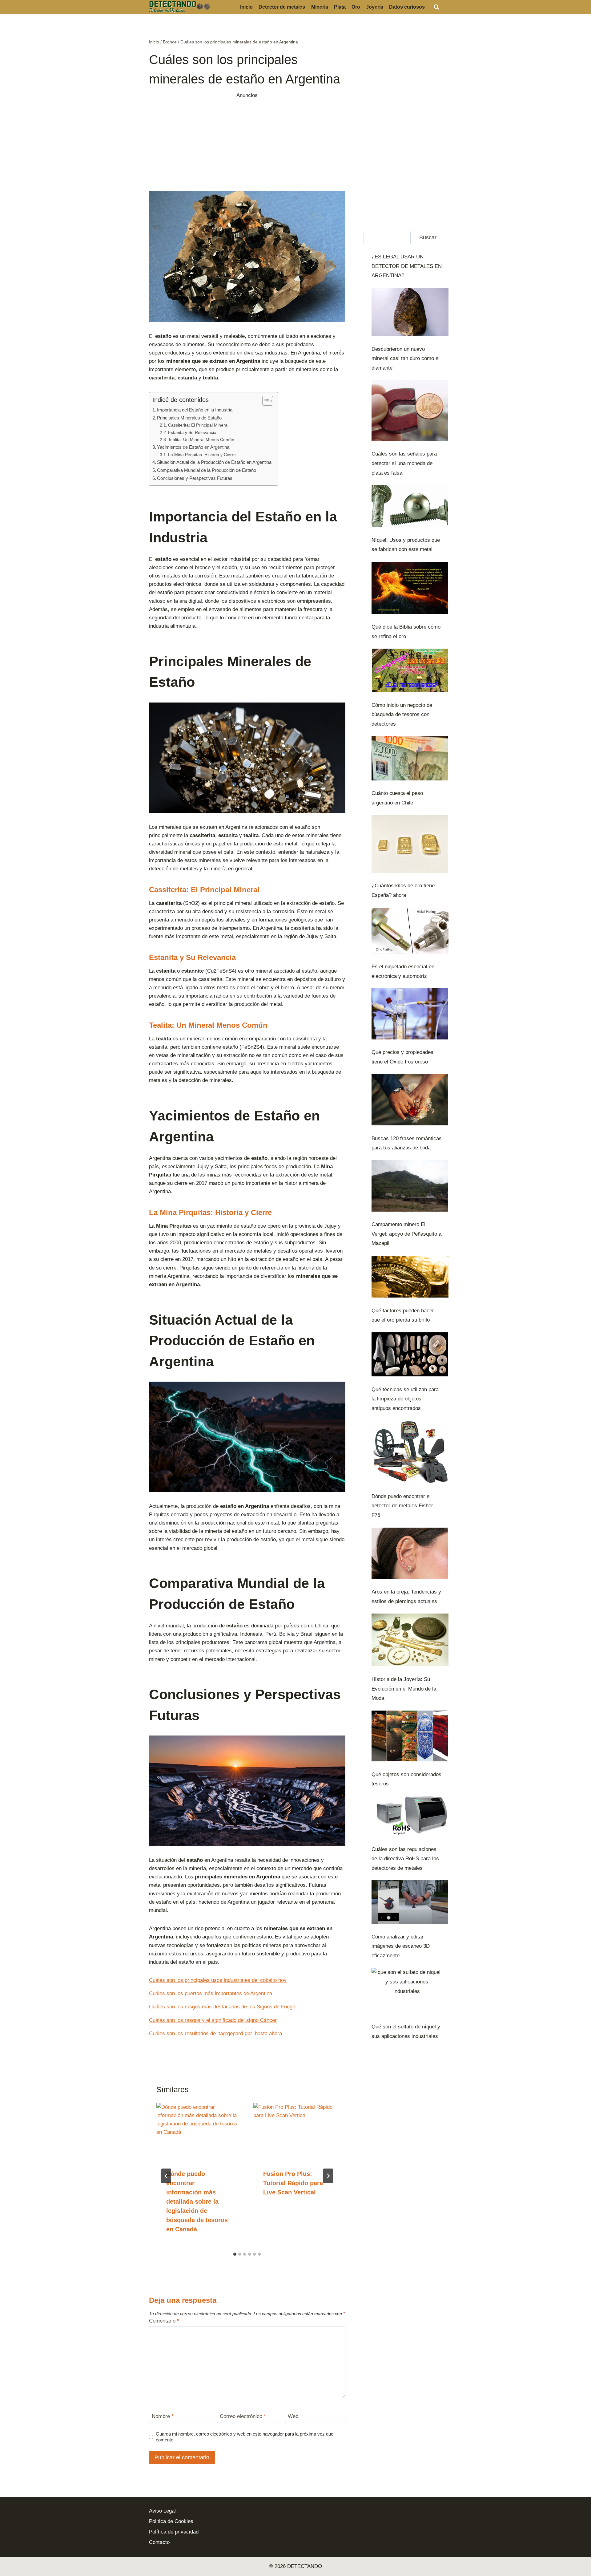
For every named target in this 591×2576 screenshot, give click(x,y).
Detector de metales (282, 7)
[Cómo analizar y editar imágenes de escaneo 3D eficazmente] (410, 1902)
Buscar (428, 237)
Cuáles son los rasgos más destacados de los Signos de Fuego (222, 2007)
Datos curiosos (407, 7)
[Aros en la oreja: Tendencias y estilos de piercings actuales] (410, 1553)
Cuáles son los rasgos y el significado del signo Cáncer (213, 2020)
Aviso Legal (162, 2511)
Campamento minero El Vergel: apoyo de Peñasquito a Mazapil (406, 1234)
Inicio (246, 7)
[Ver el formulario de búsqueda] (436, 7)
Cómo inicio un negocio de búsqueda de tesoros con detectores (402, 715)
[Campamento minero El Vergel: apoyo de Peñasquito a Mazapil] (410, 1186)
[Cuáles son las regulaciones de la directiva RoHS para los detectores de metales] (410, 1816)
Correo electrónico (243, 2416)
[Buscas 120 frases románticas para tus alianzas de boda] (410, 1100)
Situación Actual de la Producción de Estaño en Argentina (214, 462)
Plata (340, 7)
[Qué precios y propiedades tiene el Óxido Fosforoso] (410, 1014)
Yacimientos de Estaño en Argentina (193, 447)
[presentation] (199, 2131)
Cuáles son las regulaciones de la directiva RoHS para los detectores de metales (405, 1859)
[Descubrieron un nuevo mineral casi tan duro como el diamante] (410, 312)
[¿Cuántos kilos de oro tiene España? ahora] (410, 844)
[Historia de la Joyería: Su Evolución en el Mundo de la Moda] (410, 1640)
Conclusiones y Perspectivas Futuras (195, 478)
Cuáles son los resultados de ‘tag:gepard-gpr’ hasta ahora (215, 2033)
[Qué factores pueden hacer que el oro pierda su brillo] (410, 1277)
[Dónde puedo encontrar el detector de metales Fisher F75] (410, 1452)
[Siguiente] (328, 2176)
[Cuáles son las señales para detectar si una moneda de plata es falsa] (410, 410)
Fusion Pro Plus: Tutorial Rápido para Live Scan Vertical (293, 2183)
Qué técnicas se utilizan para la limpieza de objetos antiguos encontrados (405, 1399)
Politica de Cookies (171, 2521)
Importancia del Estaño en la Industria (195, 410)
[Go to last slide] (166, 2176)
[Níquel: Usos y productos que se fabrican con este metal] (410, 506)
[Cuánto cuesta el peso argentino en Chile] (410, 758)
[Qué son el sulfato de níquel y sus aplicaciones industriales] (407, 1992)
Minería (320, 7)
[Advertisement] (247, 143)
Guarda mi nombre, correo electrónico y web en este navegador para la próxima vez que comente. (245, 2437)
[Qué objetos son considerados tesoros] (410, 1736)
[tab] (235, 2254)
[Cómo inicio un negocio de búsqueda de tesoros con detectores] (410, 670)
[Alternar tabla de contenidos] (265, 401)
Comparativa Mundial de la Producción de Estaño (207, 470)
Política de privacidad (174, 2532)
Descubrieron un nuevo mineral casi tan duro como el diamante (406, 358)
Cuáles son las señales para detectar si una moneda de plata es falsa (404, 463)
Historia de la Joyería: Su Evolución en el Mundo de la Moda (404, 1689)
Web (293, 2416)
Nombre (163, 2416)
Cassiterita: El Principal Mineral (198, 425)
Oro (356, 7)
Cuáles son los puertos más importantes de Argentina (211, 1993)
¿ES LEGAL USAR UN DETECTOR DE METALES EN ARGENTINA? (407, 266)
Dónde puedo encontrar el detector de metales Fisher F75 (402, 1506)
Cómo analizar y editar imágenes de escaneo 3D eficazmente (401, 1946)
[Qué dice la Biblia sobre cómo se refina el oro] (410, 588)
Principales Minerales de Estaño (189, 418)
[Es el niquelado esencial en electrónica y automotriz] (410, 931)
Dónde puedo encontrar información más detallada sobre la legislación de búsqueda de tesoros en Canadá (197, 2201)
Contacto (159, 2542)
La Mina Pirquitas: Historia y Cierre (202, 455)
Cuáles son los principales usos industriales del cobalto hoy (218, 1980)
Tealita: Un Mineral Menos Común (201, 440)
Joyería (375, 7)
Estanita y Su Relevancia (192, 433)
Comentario (164, 2321)
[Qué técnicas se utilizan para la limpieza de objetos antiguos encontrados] (410, 1354)
